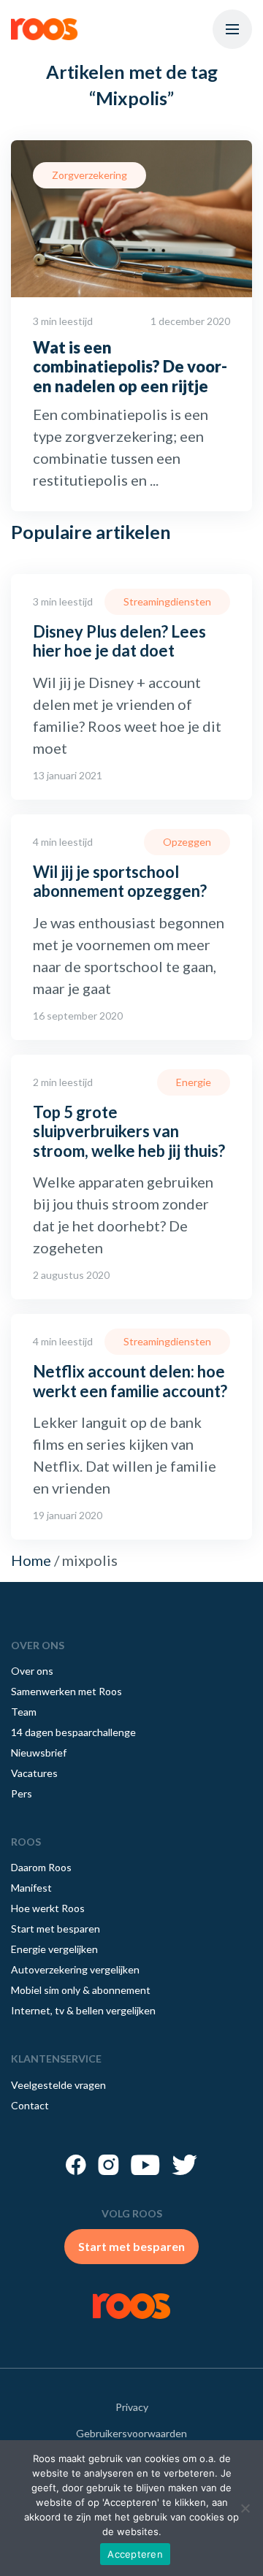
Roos (45, 29)
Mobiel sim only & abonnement (81, 1990)
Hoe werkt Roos (48, 1908)
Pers (22, 1793)
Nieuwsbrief (39, 1753)
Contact (30, 2105)
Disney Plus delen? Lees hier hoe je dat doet (119, 641)
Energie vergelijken (54, 1949)
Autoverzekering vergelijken (75, 1969)
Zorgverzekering (89, 175)
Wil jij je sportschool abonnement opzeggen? (120, 881)
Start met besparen (56, 1929)
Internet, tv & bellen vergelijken (83, 2010)
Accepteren (135, 2554)
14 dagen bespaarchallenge (73, 1732)
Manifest (31, 1888)
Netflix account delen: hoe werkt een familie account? (130, 1381)
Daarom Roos (41, 1867)
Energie (194, 1082)
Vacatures (34, 1773)
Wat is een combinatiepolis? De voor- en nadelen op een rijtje (130, 367)
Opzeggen (187, 842)
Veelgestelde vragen (58, 2085)
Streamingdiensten (167, 601)
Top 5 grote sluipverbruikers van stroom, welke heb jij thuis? (129, 1131)
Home (31, 1560)
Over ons (32, 1671)
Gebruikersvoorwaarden (131, 2433)
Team (24, 1712)
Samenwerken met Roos (66, 1691)
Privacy (132, 2407)
